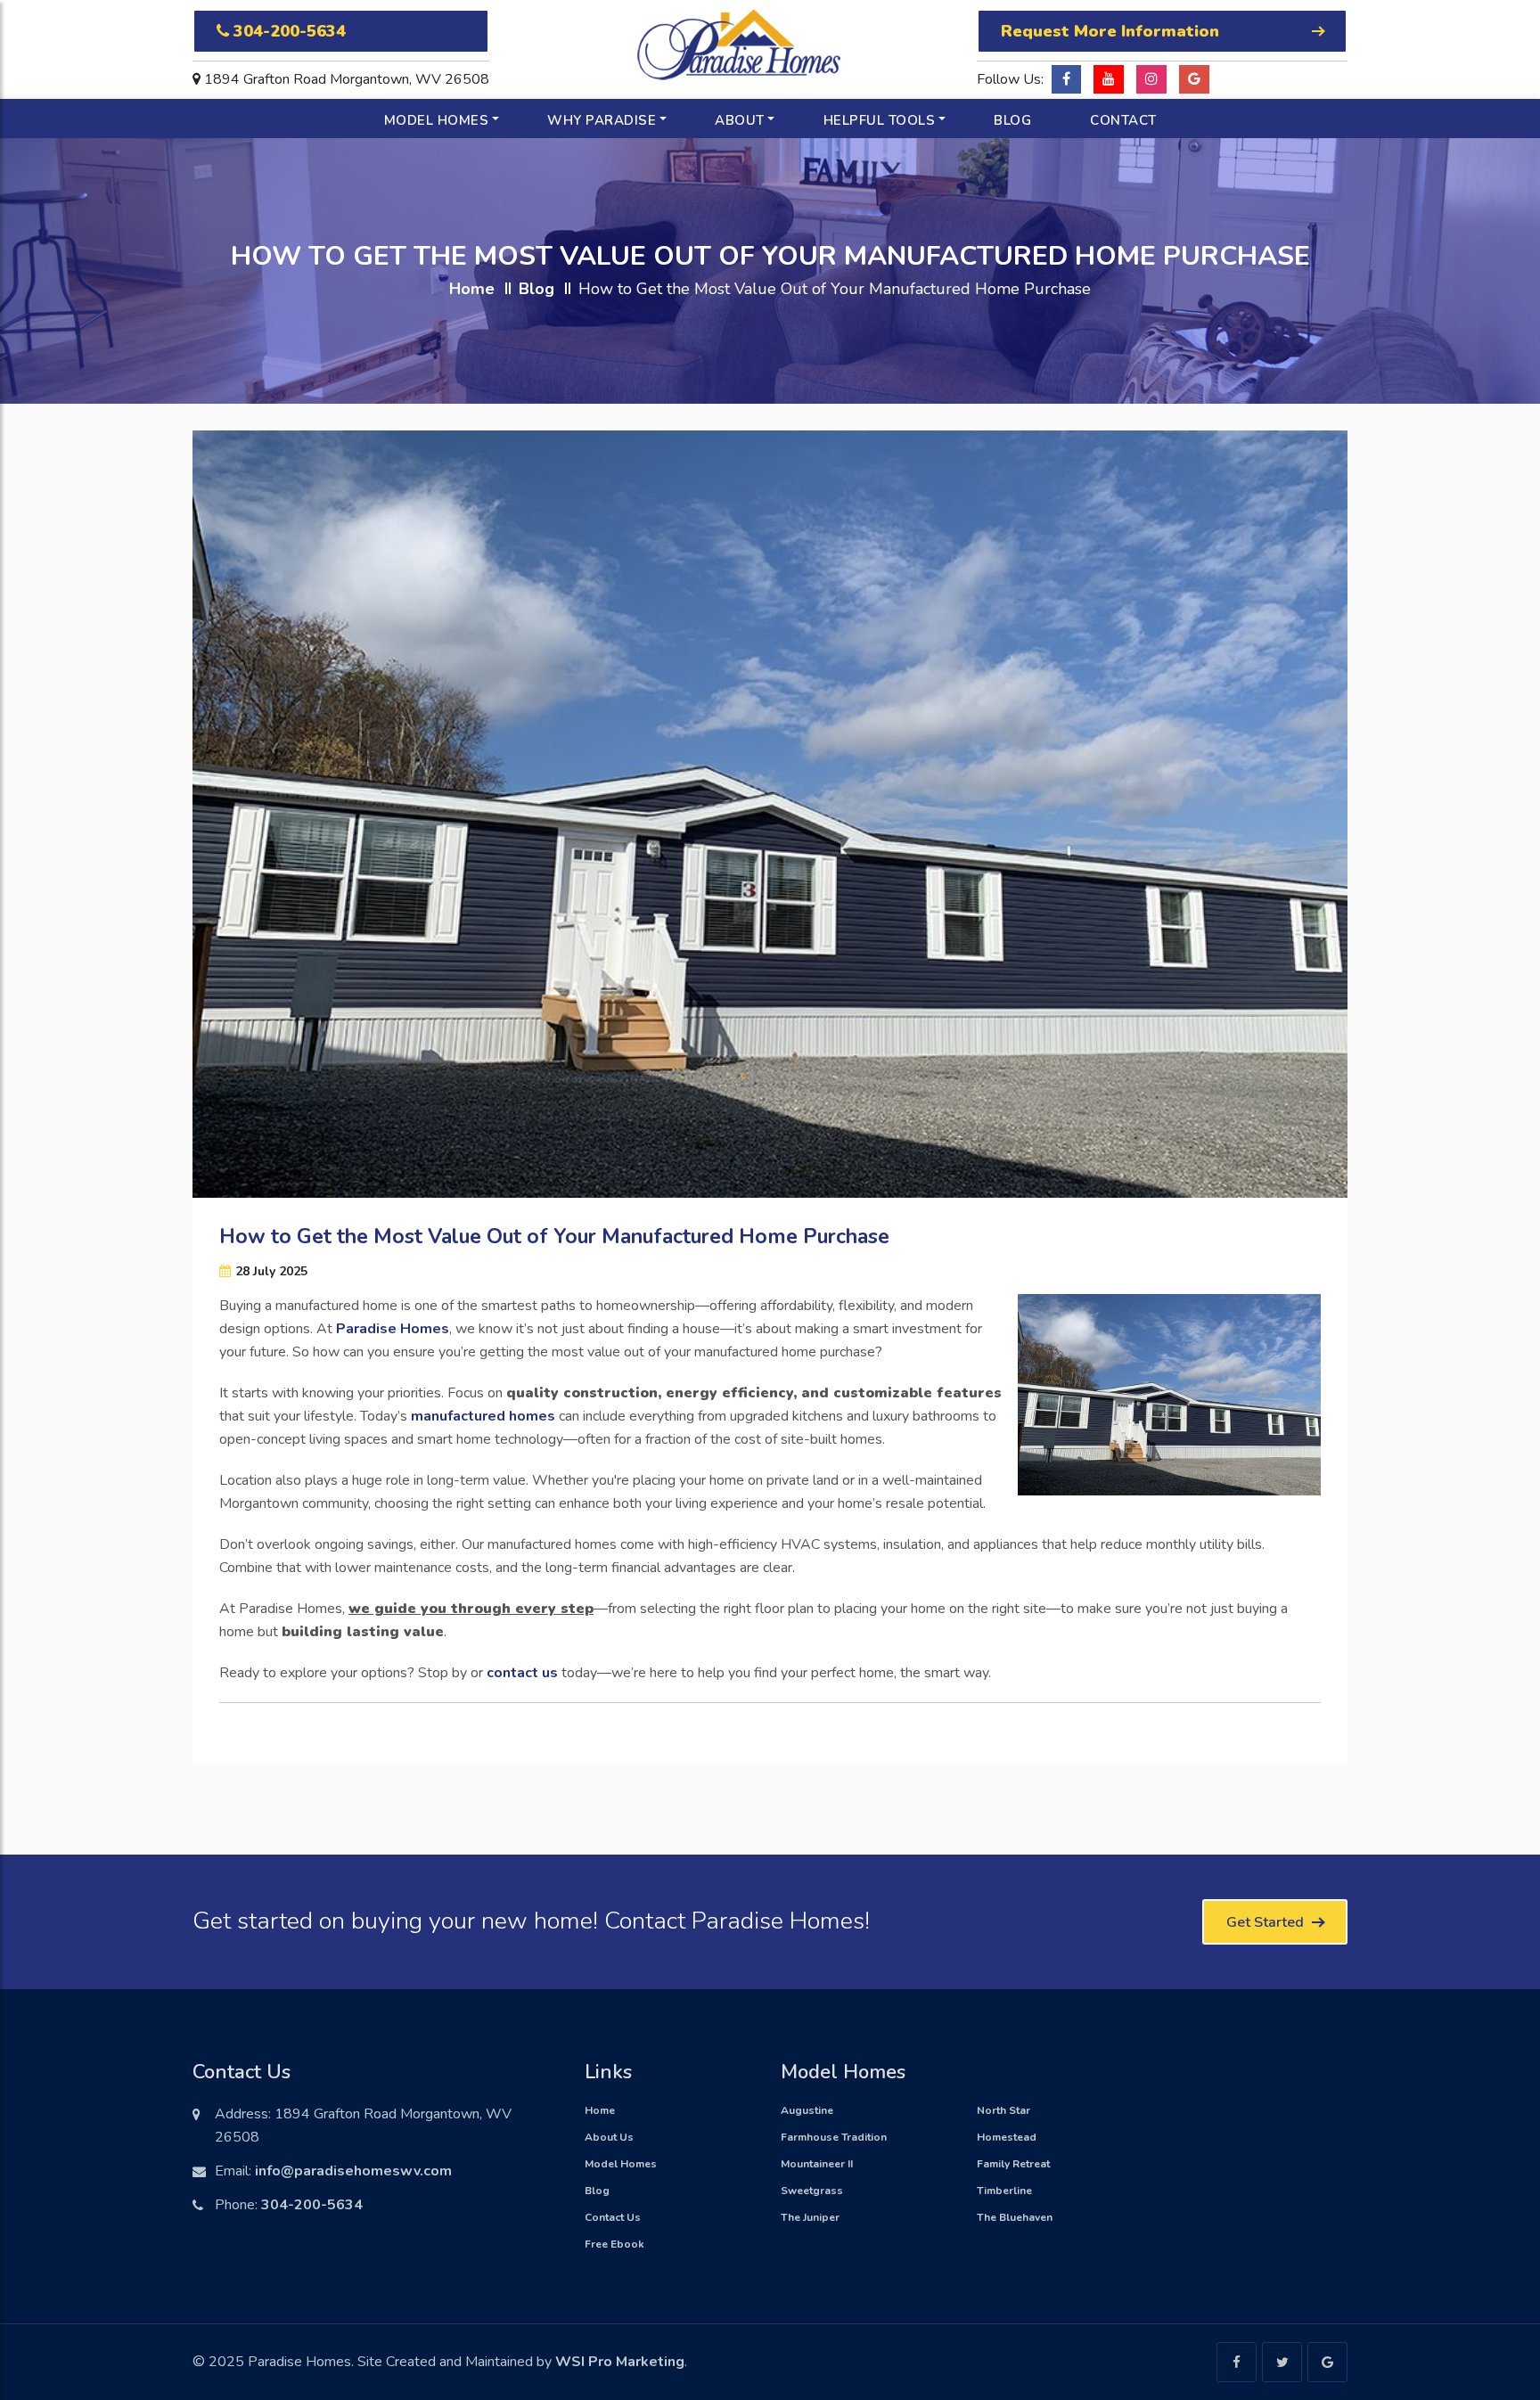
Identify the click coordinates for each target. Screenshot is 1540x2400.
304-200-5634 (287, 31)
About (740, 120)
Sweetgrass (812, 2191)
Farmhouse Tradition (834, 2137)
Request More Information (1110, 31)
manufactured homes (483, 1416)
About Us (609, 2137)
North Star (1003, 2110)
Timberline (1004, 2191)
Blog (1012, 120)
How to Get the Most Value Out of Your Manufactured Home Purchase (554, 1237)
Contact (1123, 120)
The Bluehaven (1015, 2217)
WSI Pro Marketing (620, 2362)
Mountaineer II (817, 2164)
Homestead (1007, 2137)
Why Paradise (602, 120)
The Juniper (810, 2217)
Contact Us (613, 2217)
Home (472, 289)
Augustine (807, 2110)
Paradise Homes (393, 1329)
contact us (522, 1673)
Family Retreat (1013, 2164)
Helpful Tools (880, 120)
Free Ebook (614, 2244)
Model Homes (437, 120)
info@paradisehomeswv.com (353, 2171)
